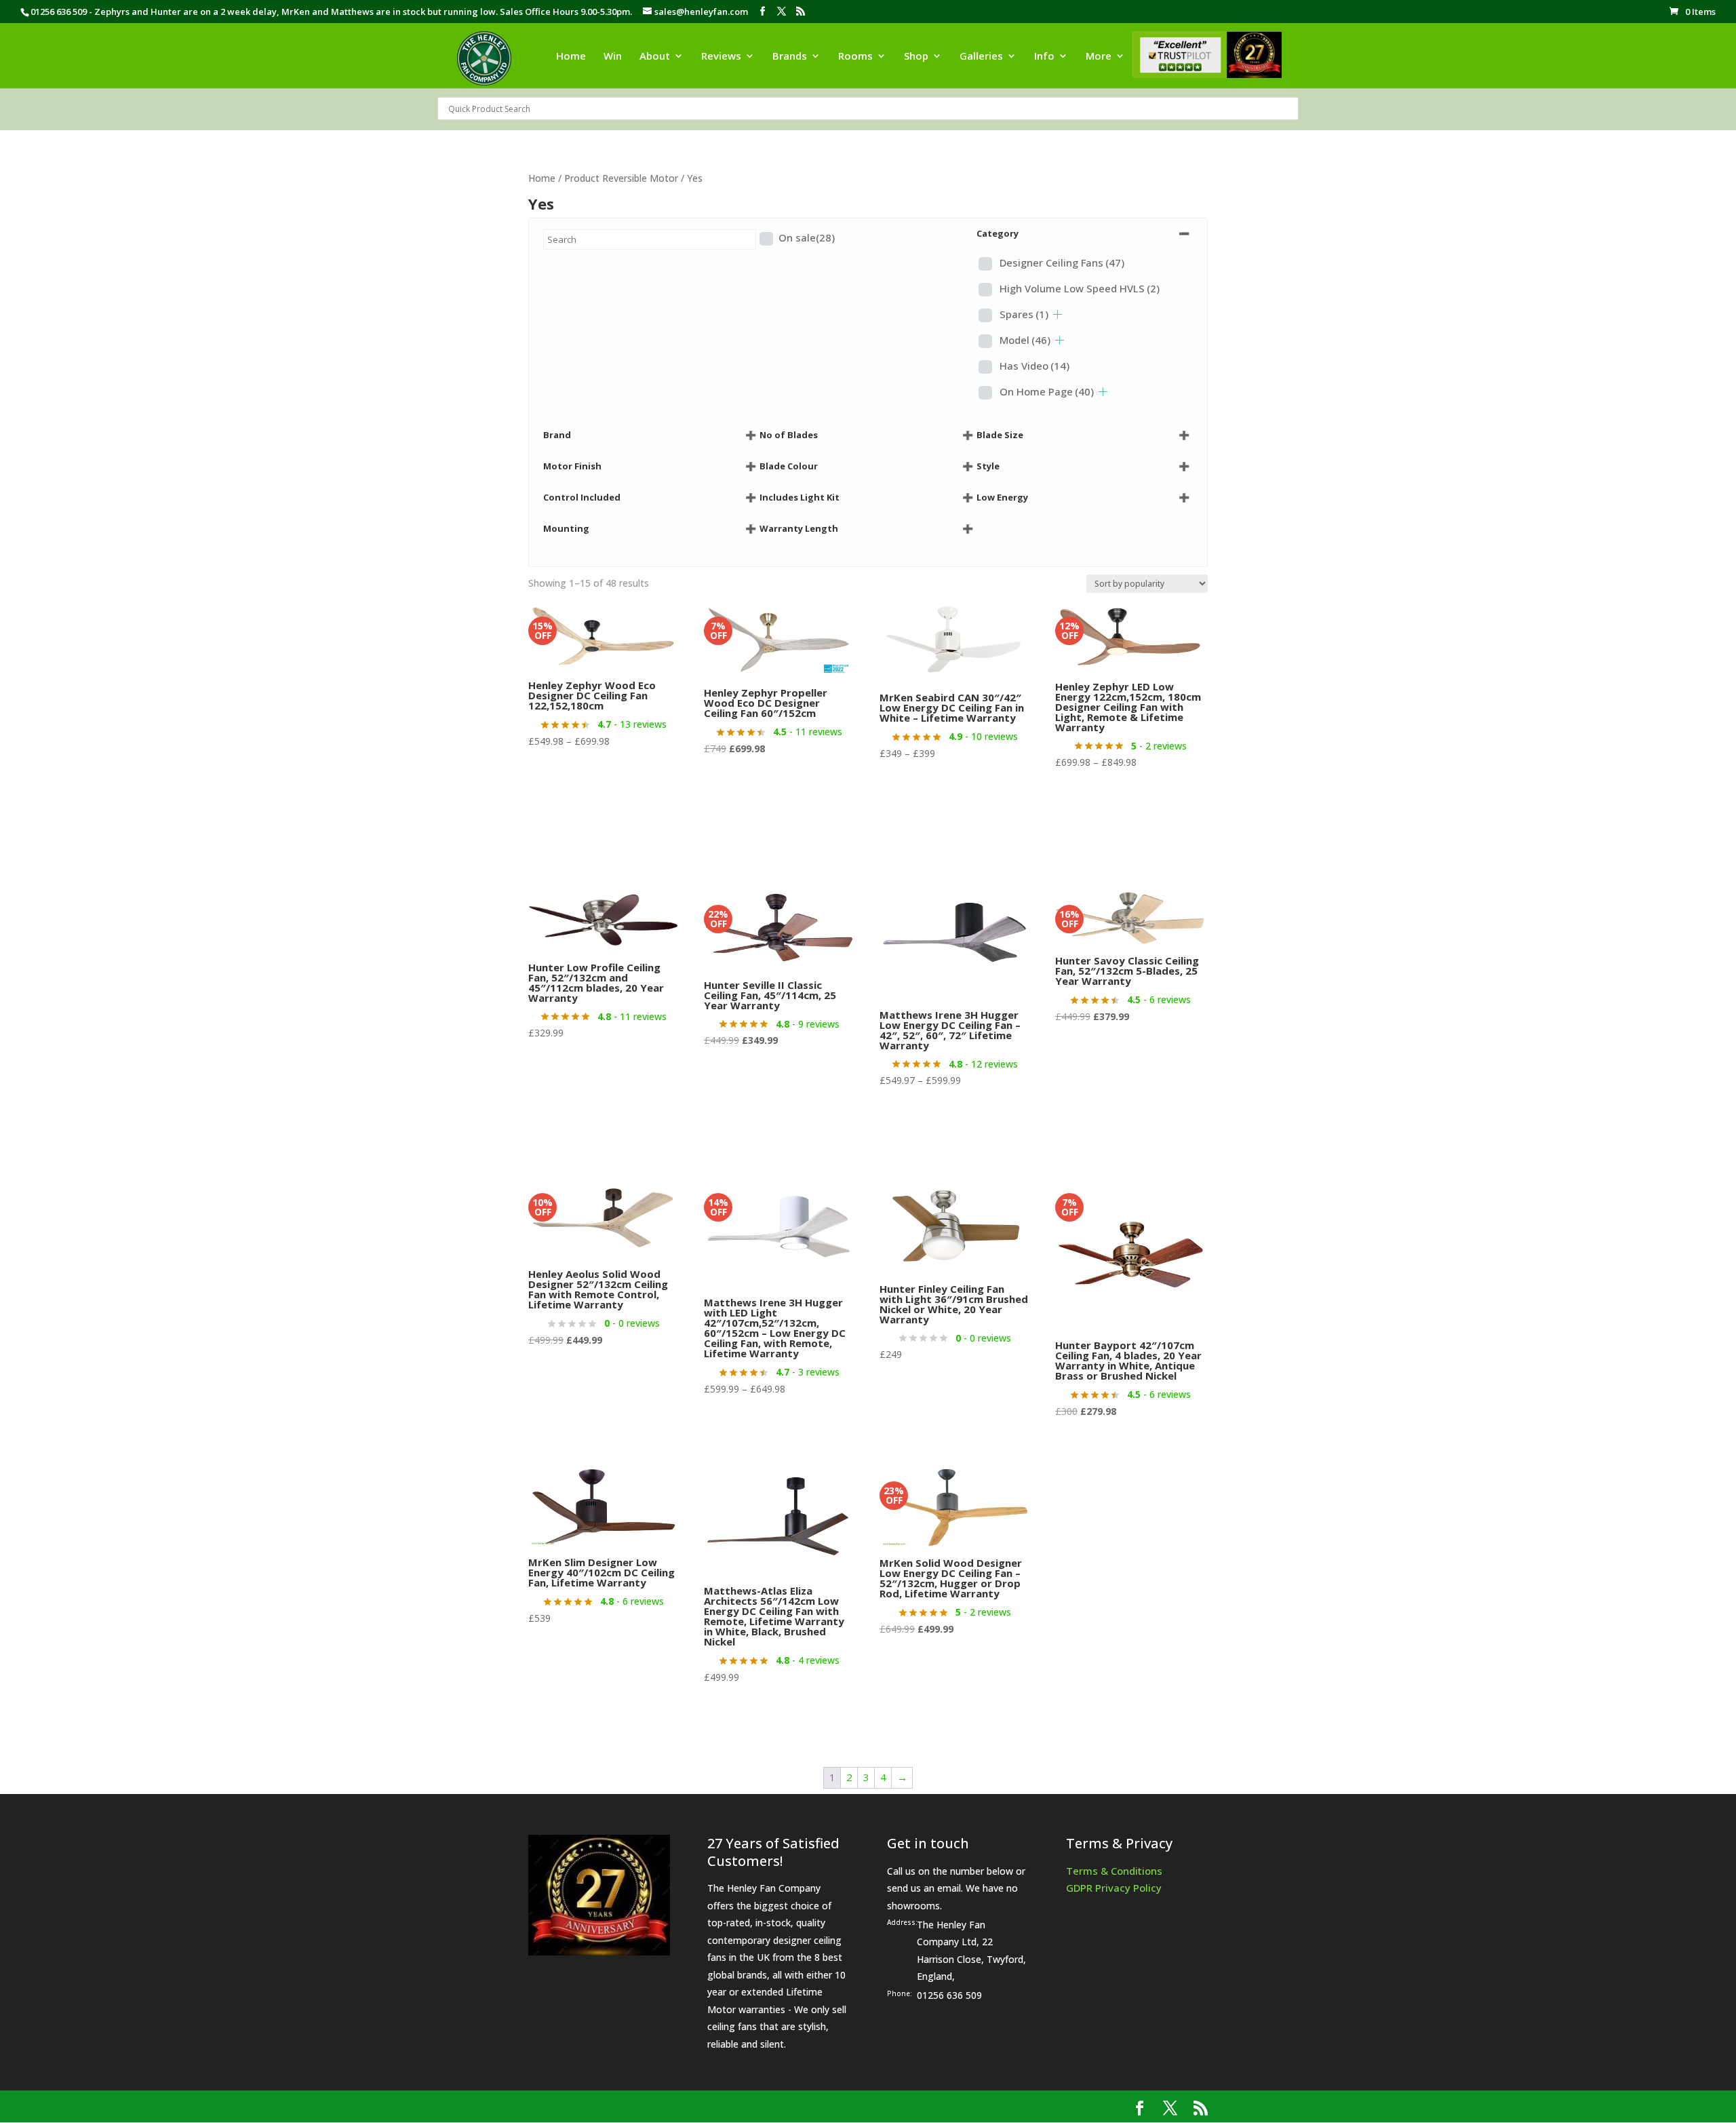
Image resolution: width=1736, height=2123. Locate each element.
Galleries (981, 57)
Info (1044, 57)
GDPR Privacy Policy (1114, 1888)
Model (1025, 340)
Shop (916, 57)
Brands (790, 57)
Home (571, 57)
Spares (1024, 314)
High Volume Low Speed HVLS (1080, 288)
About (655, 57)
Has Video (1034, 366)
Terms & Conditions (1114, 1871)
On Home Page (1047, 391)
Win (613, 57)
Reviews (721, 57)
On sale (807, 237)
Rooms (855, 57)
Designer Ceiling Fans (1062, 262)
